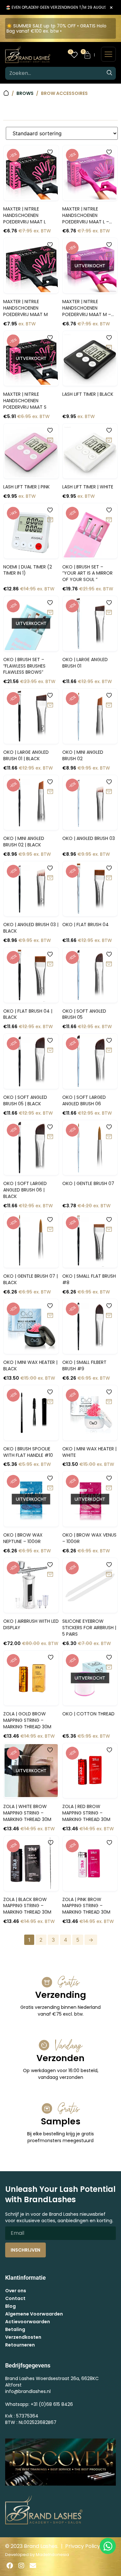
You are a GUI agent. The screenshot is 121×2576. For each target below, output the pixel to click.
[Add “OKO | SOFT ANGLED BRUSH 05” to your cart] (109, 964)
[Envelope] (33, 2566)
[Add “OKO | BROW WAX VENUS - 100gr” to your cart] (109, 1488)
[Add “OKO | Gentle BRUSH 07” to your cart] (109, 1137)
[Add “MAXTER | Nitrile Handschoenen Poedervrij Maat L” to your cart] (50, 162)
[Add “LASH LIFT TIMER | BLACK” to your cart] (109, 348)
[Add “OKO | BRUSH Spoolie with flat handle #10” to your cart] (50, 1402)
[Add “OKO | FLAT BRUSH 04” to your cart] (109, 878)
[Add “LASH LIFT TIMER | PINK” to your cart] (50, 440)
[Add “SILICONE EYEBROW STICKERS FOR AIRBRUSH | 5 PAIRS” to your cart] (109, 1575)
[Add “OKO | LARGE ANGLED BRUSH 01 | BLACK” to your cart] (50, 705)
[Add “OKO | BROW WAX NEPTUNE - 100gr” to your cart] (50, 1488)
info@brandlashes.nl (28, 2391)
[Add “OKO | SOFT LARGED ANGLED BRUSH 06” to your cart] (109, 1050)
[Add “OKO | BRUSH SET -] (109, 520)
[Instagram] (21, 2566)
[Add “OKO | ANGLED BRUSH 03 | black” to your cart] (50, 878)
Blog (10, 2306)
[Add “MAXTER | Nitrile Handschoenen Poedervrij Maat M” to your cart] (50, 255)
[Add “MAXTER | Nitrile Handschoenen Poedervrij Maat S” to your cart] (50, 348)
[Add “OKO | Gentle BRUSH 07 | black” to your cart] (50, 1230)
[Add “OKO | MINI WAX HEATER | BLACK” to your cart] (50, 1316)
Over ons (16, 2291)
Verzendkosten (23, 2337)
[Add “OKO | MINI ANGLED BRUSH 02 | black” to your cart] (50, 792)
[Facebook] (10, 2566)
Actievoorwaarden (28, 2322)
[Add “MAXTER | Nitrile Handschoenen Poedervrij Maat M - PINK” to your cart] (109, 255)
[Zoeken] (109, 73)
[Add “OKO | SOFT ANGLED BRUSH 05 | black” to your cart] (50, 1050)
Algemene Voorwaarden (34, 2314)
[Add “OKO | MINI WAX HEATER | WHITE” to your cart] (109, 1402)
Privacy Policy (83, 2546)
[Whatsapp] (108, 2546)
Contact (15, 2298)
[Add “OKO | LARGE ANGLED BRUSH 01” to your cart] (109, 613)
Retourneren (20, 2345)
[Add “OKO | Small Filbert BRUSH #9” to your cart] (109, 1316)
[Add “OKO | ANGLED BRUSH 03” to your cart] (109, 792)
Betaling (15, 2329)
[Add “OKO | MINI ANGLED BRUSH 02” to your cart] (109, 705)
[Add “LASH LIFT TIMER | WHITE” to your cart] (109, 440)
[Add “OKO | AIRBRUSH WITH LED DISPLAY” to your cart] (50, 1575)
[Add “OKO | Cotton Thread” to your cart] (109, 1667)
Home (6, 93)
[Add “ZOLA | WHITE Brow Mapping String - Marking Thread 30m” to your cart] (50, 1760)
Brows (25, 93)
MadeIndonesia (52, 2555)
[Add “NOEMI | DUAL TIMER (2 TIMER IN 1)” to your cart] (50, 520)
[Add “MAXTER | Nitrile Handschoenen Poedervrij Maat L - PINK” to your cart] (109, 162)
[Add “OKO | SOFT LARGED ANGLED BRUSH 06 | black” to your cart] (50, 1137)
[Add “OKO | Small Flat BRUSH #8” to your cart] (109, 1230)
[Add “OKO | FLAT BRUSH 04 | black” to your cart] (50, 964)
